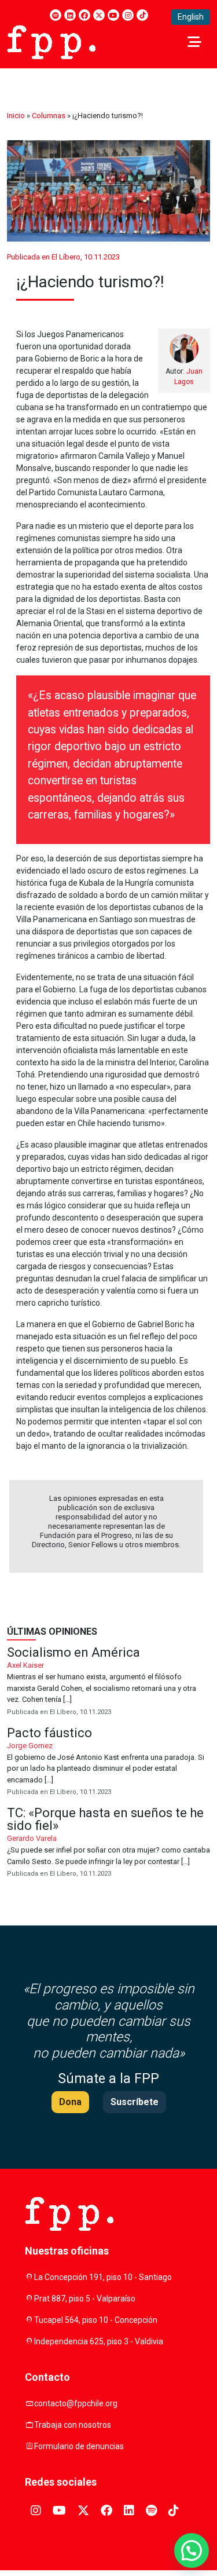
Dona (70, 2102)
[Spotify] (56, 15)
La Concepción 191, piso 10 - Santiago (103, 2277)
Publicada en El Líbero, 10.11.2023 (63, 257)
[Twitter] (99, 15)
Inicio (16, 116)
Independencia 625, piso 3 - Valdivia (99, 2341)
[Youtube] (113, 15)
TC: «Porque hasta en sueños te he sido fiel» (108, 1843)
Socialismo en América (108, 1682)
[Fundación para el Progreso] (51, 41)
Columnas (49, 116)
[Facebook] (84, 15)
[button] (192, 2551)
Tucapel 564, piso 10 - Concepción (96, 2320)
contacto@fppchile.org (76, 2403)
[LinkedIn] (70, 15)
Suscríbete (135, 2102)
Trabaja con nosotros (73, 2425)
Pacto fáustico (108, 1762)
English (191, 17)
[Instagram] (128, 15)
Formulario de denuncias (79, 2446)
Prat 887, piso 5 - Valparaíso (85, 2299)
